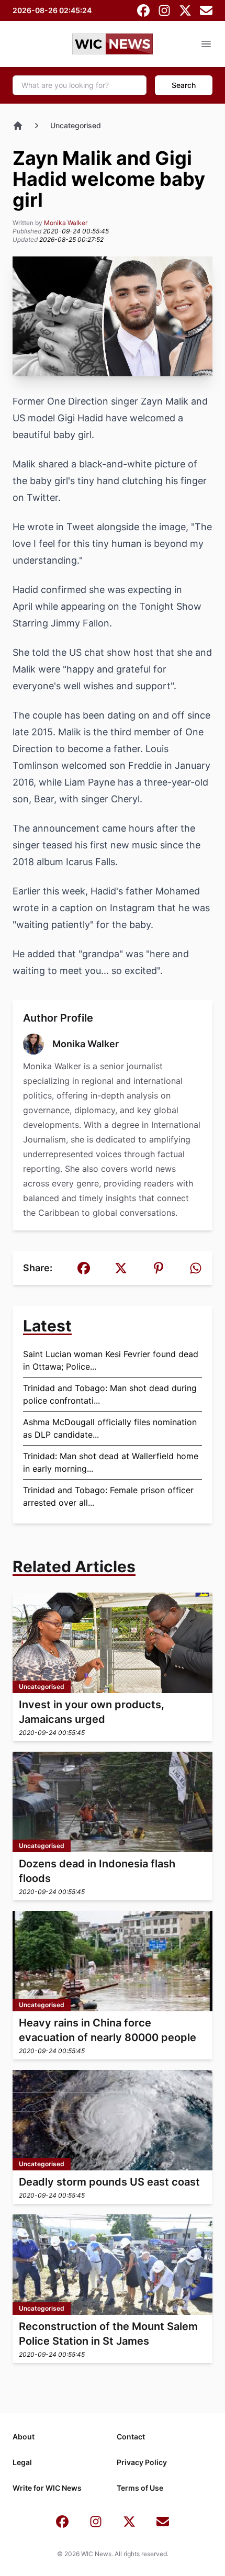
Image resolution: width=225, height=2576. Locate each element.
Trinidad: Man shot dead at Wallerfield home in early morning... (111, 1462)
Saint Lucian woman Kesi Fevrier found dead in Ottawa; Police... (111, 1360)
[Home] (18, 126)
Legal (22, 2462)
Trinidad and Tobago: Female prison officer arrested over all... (108, 1496)
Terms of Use (140, 2488)
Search (184, 85)
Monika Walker (66, 223)
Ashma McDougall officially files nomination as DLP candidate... (110, 1428)
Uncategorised (76, 125)
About (24, 2437)
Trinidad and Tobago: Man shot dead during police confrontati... (110, 1394)
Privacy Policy (142, 2462)
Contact (131, 2437)
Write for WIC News (47, 2488)
